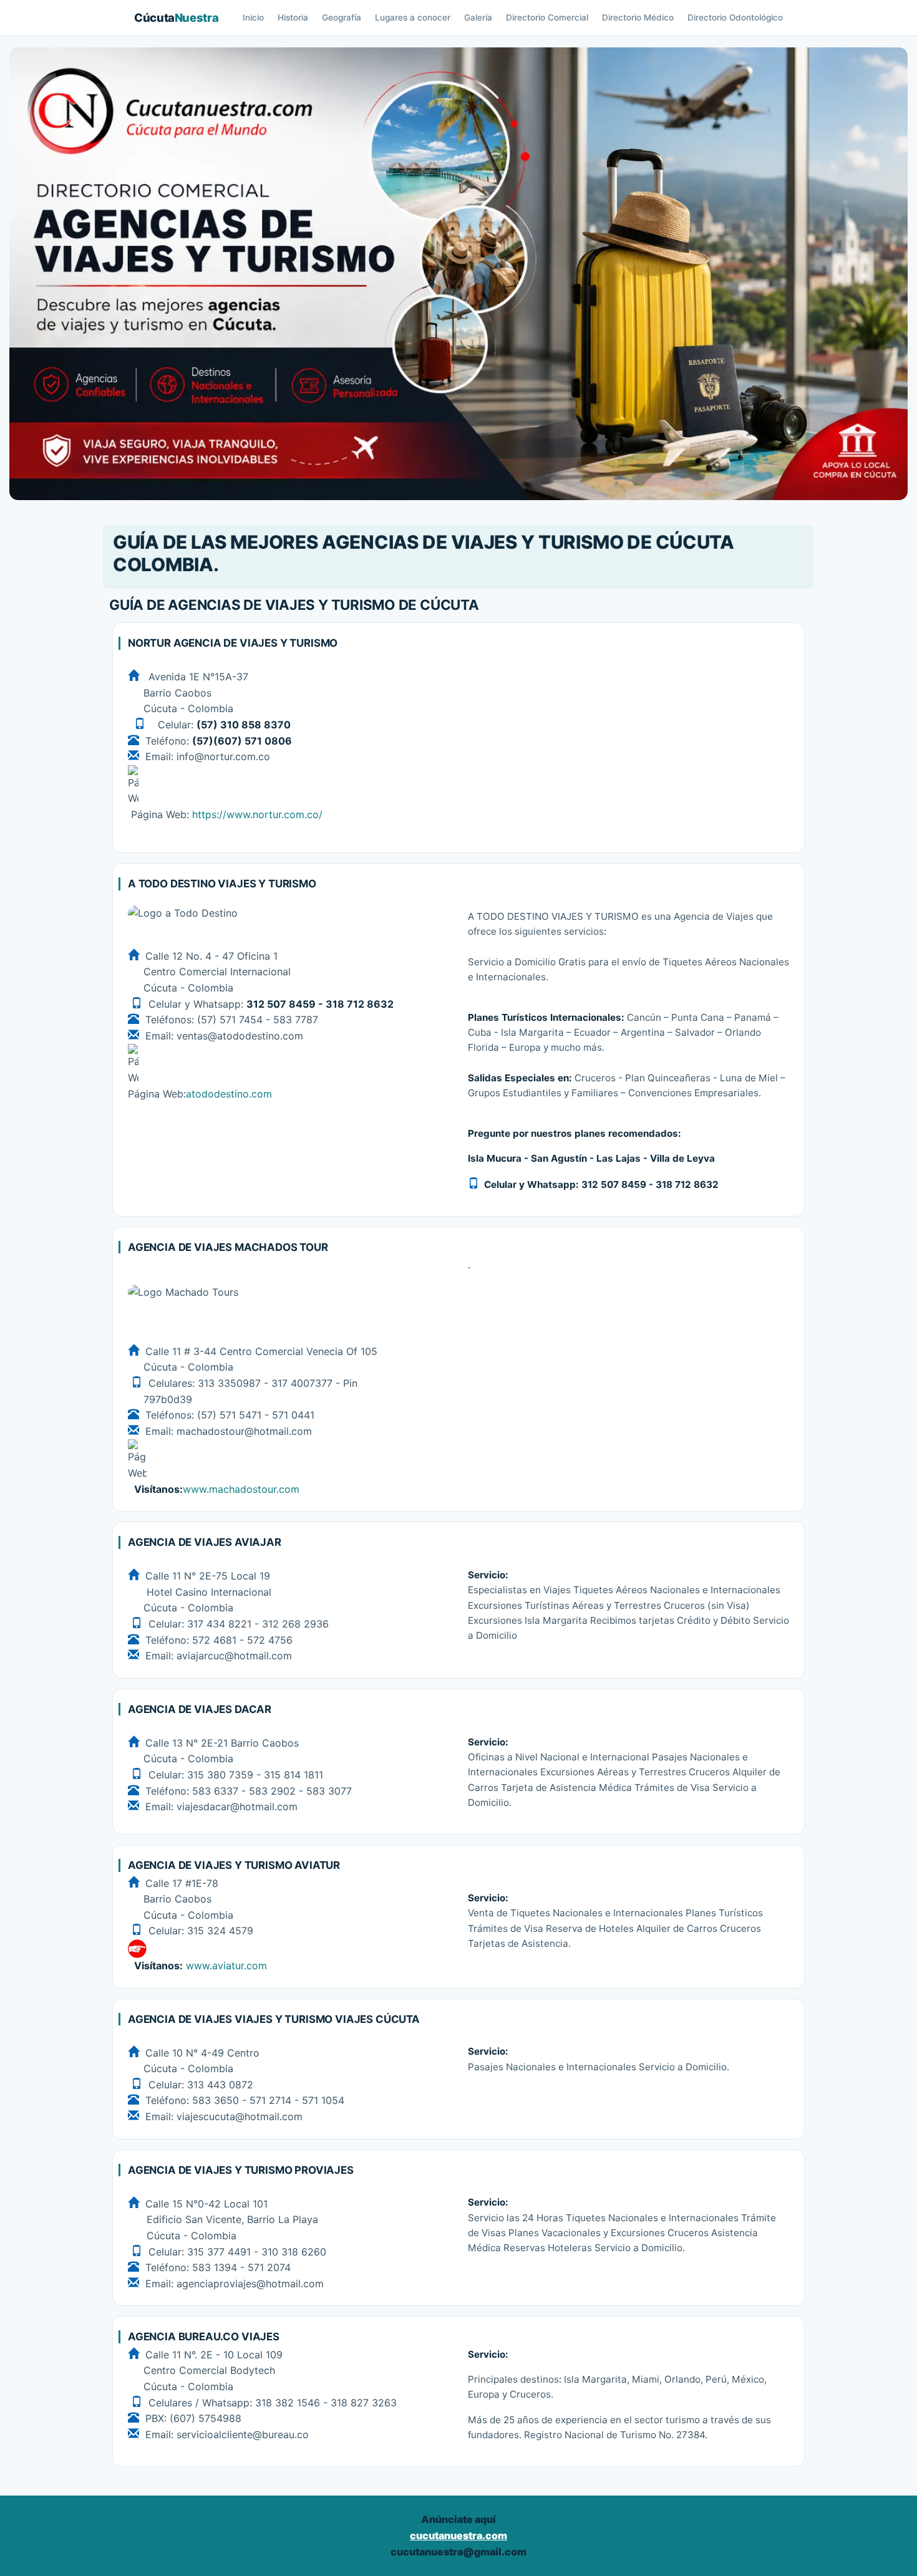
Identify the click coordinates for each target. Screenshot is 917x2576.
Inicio (253, 17)
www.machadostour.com (241, 1489)
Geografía (342, 17)
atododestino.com (229, 1094)
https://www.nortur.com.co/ (257, 814)
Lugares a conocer (413, 17)
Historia (293, 17)
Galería (478, 17)
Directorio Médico (638, 17)
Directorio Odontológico (735, 17)
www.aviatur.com (225, 1966)
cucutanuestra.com (458, 2535)
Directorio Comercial (547, 17)
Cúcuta (176, 17)
